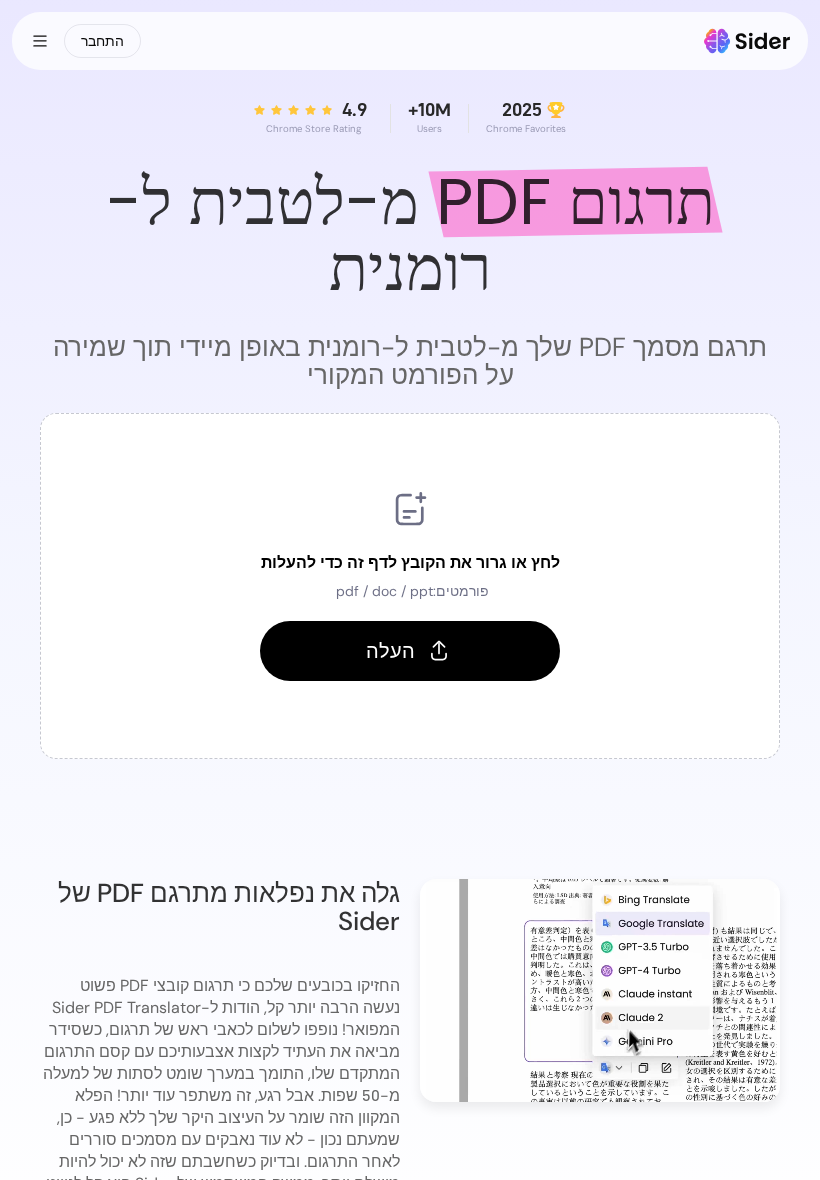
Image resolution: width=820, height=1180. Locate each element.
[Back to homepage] (747, 41)
